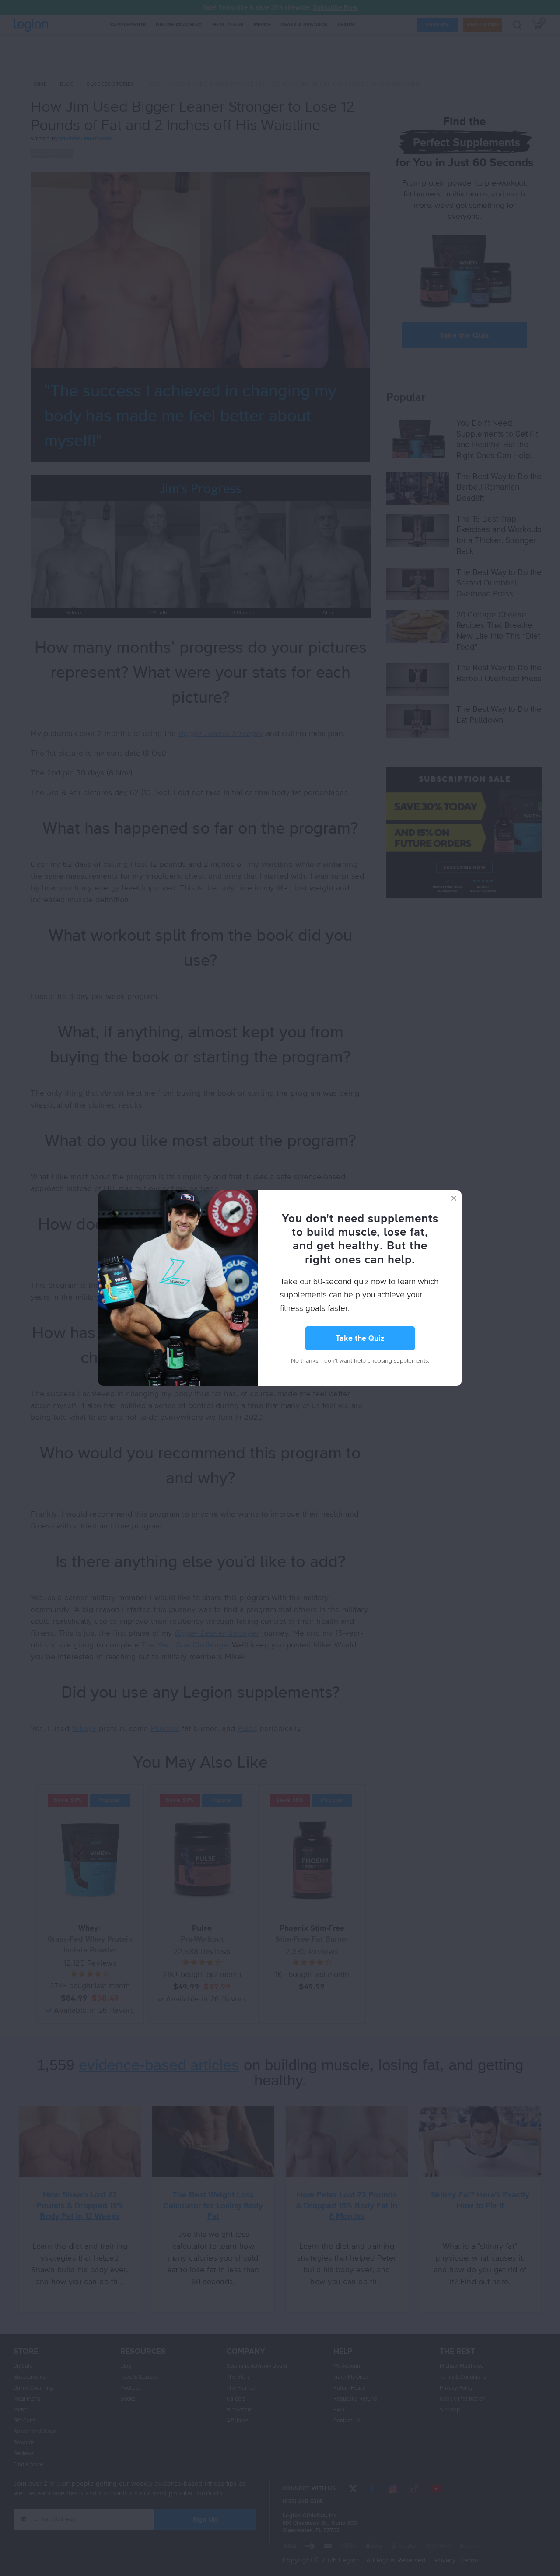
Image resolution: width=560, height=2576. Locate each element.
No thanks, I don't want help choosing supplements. (360, 1361)
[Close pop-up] (454, 1198)
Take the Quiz (360, 1339)
